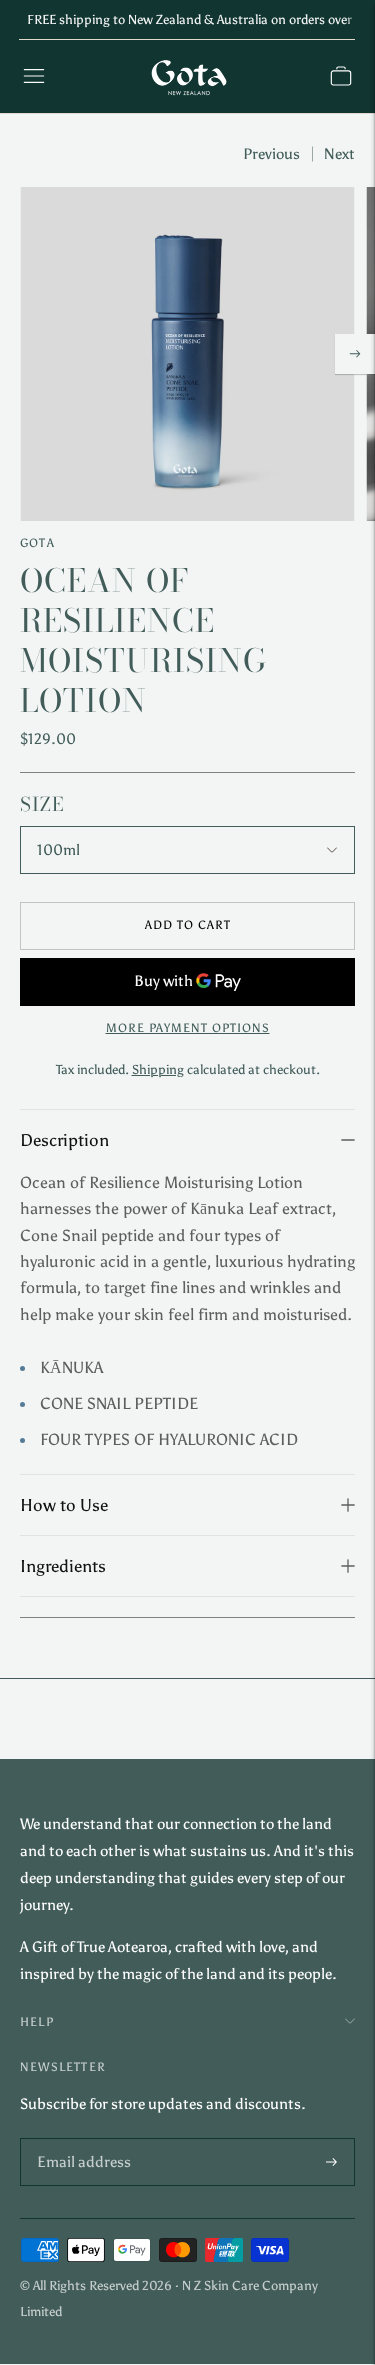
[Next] (355, 354)
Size (42, 805)
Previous (271, 154)
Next (339, 154)
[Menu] (34, 76)
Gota (37, 543)
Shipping (158, 1069)
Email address (79, 2139)
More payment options (188, 1028)
